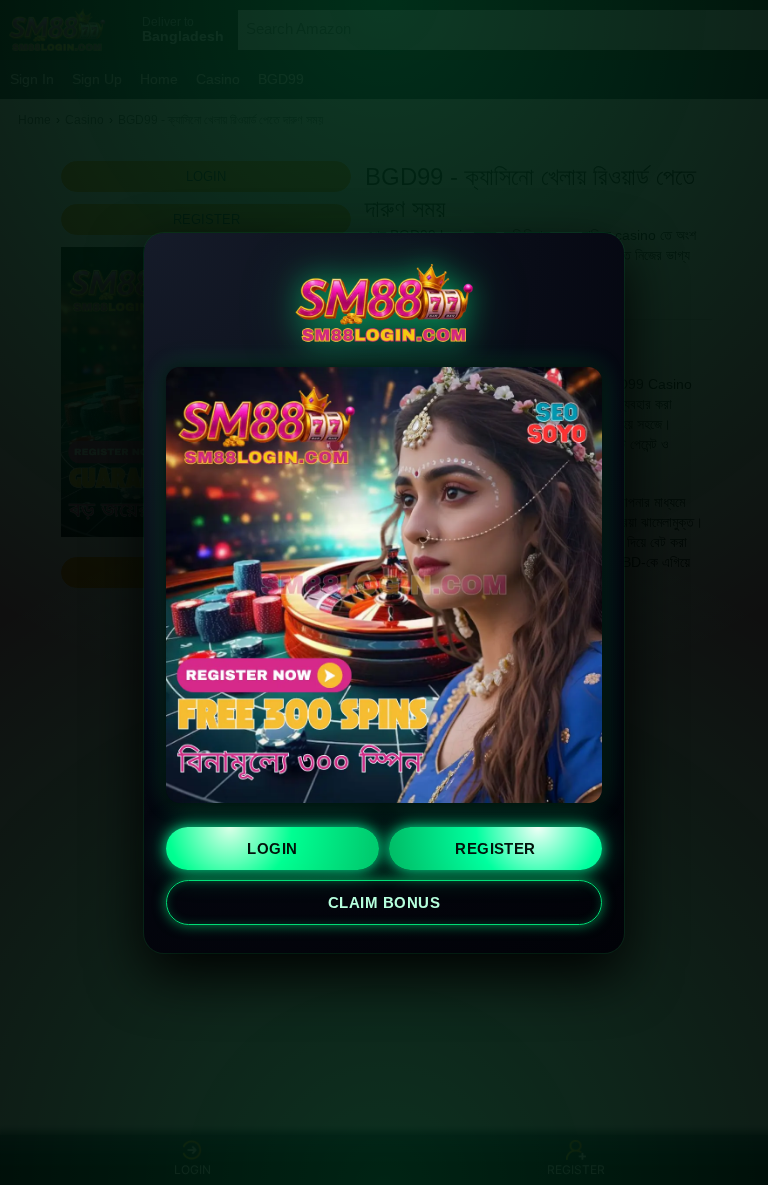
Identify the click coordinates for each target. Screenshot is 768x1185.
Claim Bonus (384, 902)
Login (272, 848)
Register (495, 848)
